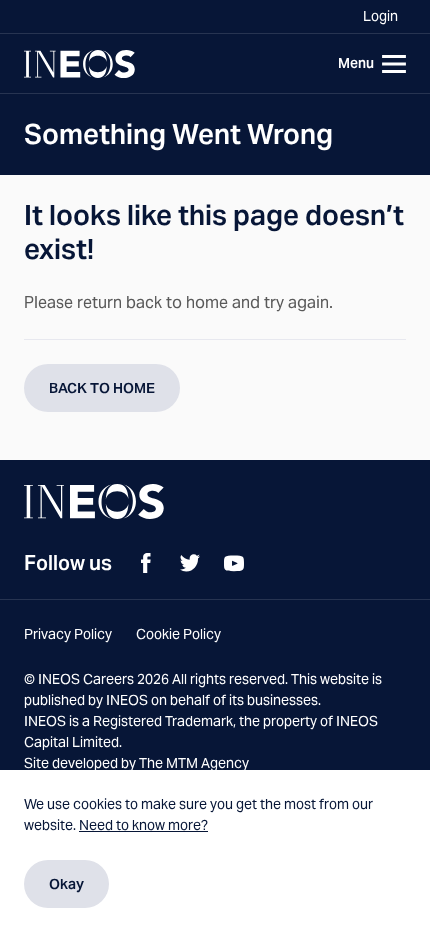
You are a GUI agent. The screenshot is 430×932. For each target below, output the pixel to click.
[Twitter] (190, 563)
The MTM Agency (194, 763)
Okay (66, 884)
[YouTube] (234, 563)
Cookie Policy (178, 634)
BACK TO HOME (102, 388)
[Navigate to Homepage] (79, 64)
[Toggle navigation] (368, 64)
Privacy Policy (68, 634)
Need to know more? (143, 825)
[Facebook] (146, 563)
